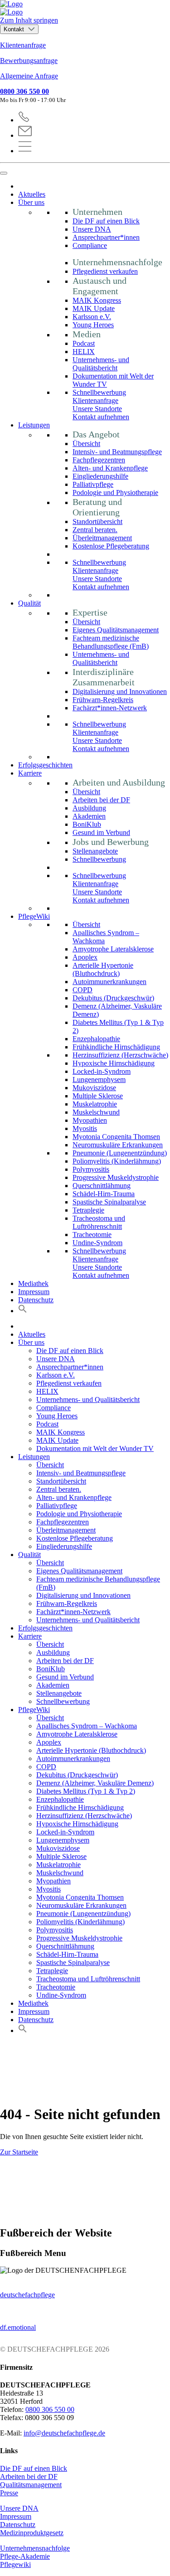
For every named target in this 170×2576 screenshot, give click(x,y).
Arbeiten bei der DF (101, 800)
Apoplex (85, 957)
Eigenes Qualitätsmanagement (116, 630)
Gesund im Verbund (101, 832)
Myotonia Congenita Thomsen (116, 1137)
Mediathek (33, 1283)
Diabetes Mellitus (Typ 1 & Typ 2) (86, 1791)
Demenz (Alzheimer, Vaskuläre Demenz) (95, 1783)
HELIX (84, 352)
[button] (23, 1311)
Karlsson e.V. (92, 317)
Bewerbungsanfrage (29, 61)
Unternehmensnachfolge (35, 2548)
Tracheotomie (92, 1235)
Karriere (30, 773)
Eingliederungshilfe (100, 476)
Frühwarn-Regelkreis (103, 700)
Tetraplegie (88, 1210)
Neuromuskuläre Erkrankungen (118, 1145)
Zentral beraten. (95, 530)
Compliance (90, 245)
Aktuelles (32, 194)
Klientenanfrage (23, 45)
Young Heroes (93, 325)
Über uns (31, 202)
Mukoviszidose (94, 1088)
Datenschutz (36, 1300)
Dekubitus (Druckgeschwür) (113, 998)
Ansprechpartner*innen (106, 237)
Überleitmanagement (102, 538)
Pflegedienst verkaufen (105, 271)
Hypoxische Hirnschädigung (114, 1063)
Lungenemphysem (99, 1079)
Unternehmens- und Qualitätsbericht (101, 364)
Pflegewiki (15, 2564)
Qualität (29, 603)
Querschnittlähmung (102, 1186)
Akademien (89, 816)
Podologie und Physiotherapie (115, 492)
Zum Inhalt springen (29, 20)
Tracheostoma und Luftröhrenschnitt (99, 1222)
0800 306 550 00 (24, 91)
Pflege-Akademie (25, 2556)
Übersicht (86, 444)
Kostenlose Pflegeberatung (111, 546)
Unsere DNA (92, 229)
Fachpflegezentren (99, 460)
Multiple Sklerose (98, 1096)
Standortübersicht (97, 522)
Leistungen (34, 425)
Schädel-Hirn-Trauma (104, 1194)
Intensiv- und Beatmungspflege (117, 452)
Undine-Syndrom (97, 1243)
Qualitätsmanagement (31, 2485)
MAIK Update (94, 308)
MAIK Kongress (97, 300)
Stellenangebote (95, 851)
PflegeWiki (34, 916)
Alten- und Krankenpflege (110, 468)
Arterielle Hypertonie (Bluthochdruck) (103, 969)
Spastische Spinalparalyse (109, 1202)
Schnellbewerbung (99, 392)
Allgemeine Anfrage (29, 76)
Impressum (34, 1292)
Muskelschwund (96, 1112)
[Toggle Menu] (4, 173)
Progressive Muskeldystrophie (116, 1177)
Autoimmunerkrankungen (109, 982)
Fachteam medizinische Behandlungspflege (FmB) (111, 642)
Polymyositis (91, 1169)
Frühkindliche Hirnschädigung (116, 1047)
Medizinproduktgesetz (32, 2533)
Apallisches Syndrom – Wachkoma (87, 1726)
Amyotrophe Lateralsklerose (113, 949)
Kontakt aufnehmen (101, 417)
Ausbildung (89, 808)
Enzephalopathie (96, 1039)
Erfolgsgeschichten (45, 765)
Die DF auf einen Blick (106, 221)
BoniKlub (87, 824)
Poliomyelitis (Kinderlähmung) (117, 1161)
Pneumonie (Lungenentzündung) (120, 1153)
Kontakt (15, 29)
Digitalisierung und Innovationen (120, 691)
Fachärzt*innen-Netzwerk (110, 708)
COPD (83, 990)
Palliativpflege (93, 484)
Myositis (85, 1128)
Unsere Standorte (97, 409)
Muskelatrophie (95, 1104)
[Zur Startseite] (85, 8)
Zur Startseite (19, 2152)
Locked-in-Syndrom (102, 1071)
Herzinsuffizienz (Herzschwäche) (120, 1055)
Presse (9, 2493)
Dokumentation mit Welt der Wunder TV (95, 1448)
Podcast (84, 343)
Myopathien (90, 1120)
